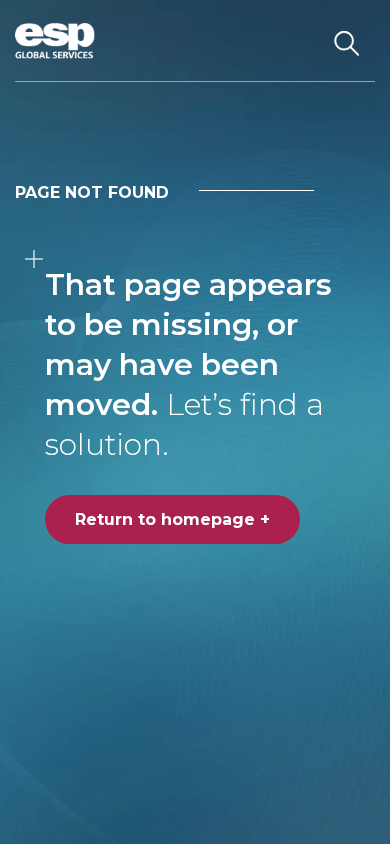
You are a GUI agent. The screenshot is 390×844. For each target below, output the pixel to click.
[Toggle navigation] (294, 41)
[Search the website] (346, 41)
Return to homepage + (172, 519)
